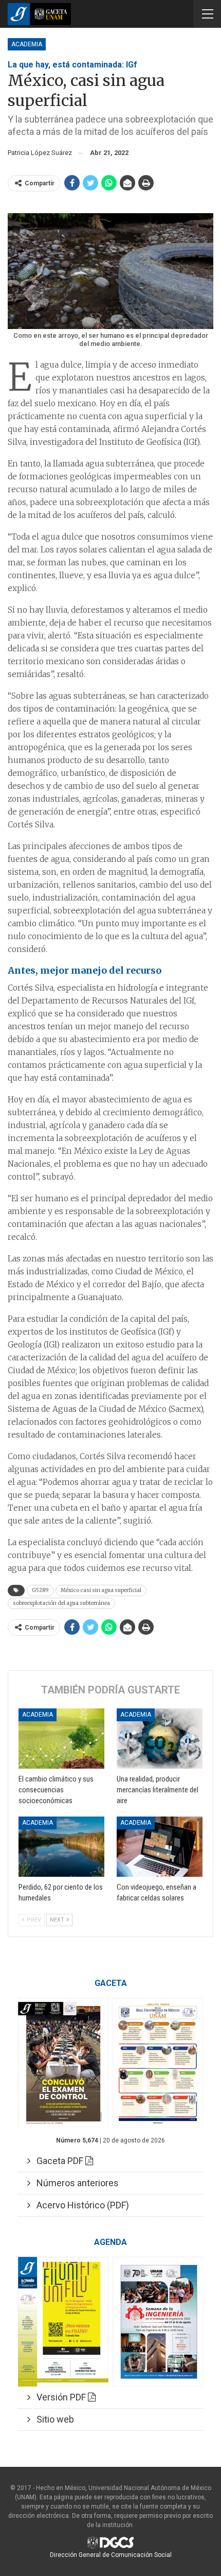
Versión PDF (59, 2397)
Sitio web (52, 2419)
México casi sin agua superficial (101, 1590)
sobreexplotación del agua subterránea (61, 1603)
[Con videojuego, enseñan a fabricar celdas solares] (160, 1847)
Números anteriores (75, 2183)
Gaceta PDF (58, 2161)
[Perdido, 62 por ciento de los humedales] (61, 1847)
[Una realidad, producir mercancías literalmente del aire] (160, 1739)
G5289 (40, 1590)
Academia (27, 44)
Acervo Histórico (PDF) (80, 2205)
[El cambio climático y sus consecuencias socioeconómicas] (61, 1739)
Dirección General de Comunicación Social (111, 2555)
